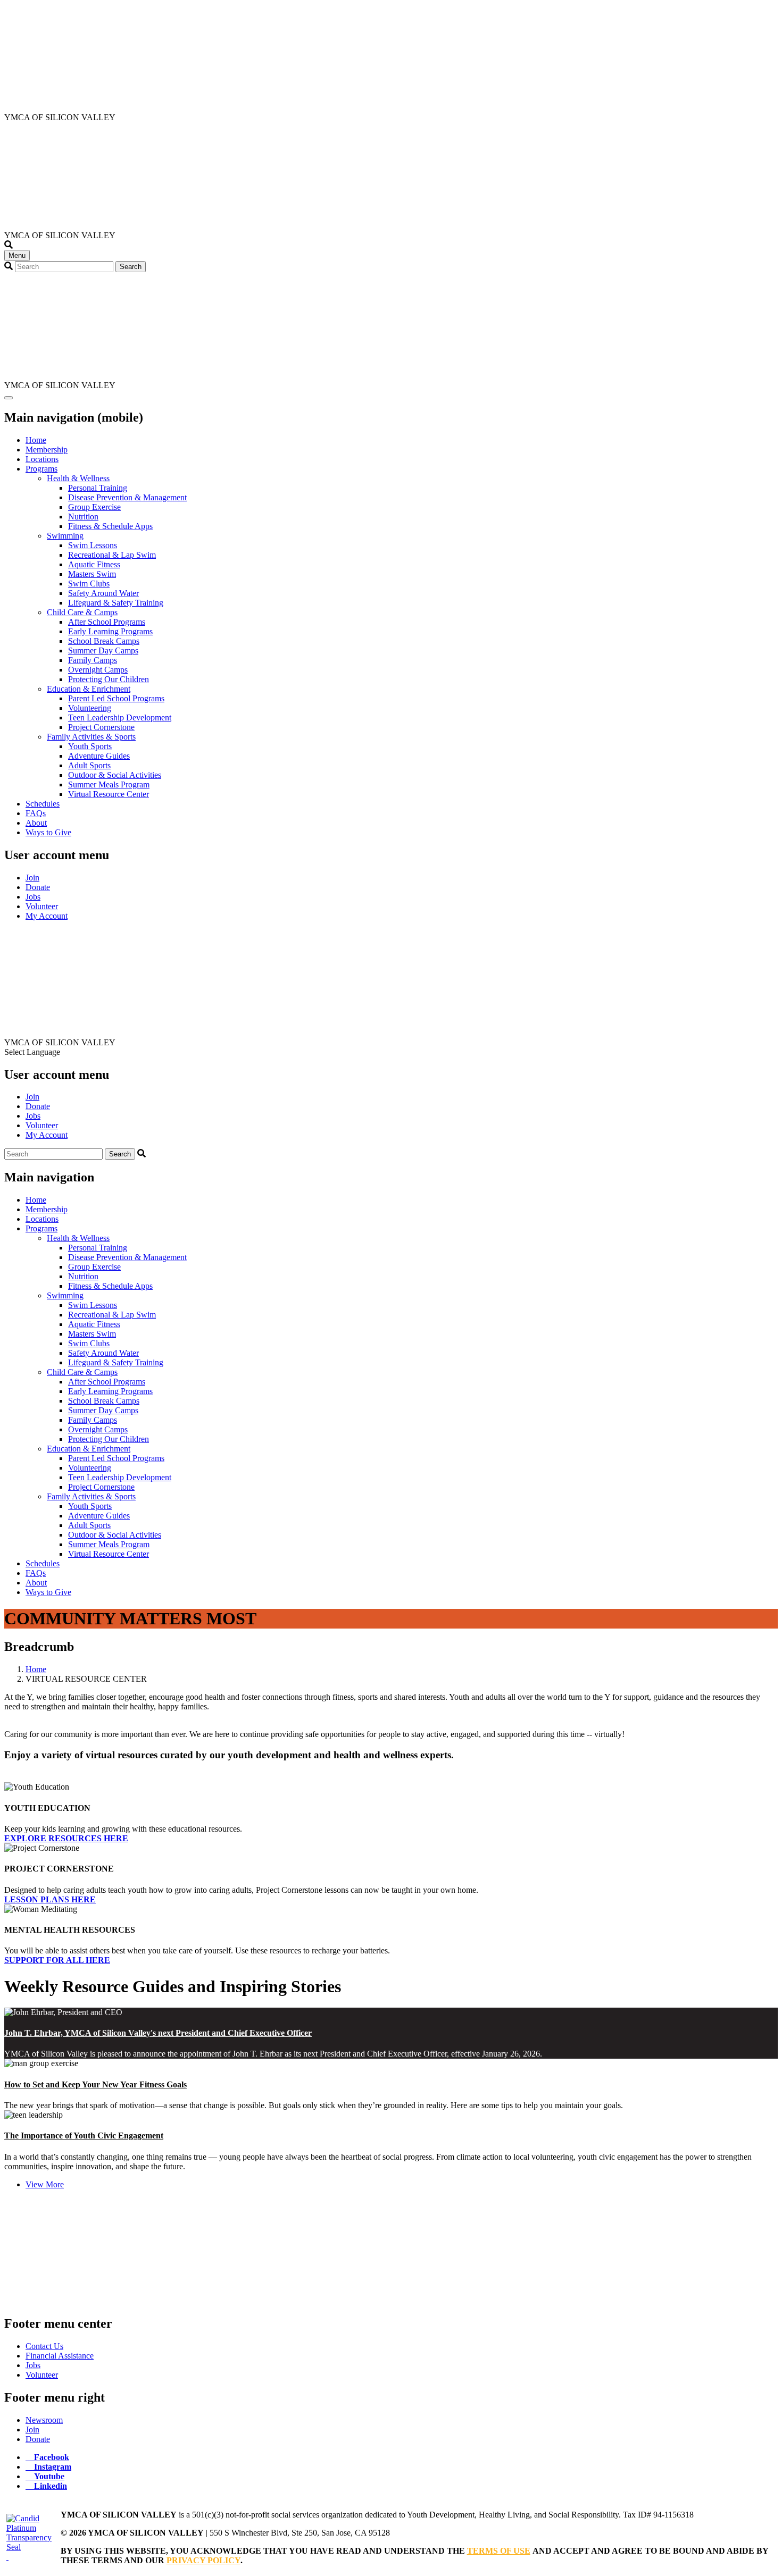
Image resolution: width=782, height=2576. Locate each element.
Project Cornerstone (101, 727)
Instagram (53, 2466)
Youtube (49, 2476)
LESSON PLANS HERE (50, 1899)
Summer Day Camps (103, 651)
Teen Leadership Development (120, 718)
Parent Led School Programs (116, 698)
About (36, 823)
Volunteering (90, 708)
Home (36, 440)
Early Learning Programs (110, 631)
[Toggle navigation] (9, 398)
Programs (41, 469)
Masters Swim (92, 574)
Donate (38, 887)
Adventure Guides (99, 756)
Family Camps (93, 660)
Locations (42, 459)
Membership (47, 450)
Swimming (65, 536)
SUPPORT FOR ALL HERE (57, 1960)
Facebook (52, 2457)
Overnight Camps (98, 670)
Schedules (43, 804)
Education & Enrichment (89, 689)
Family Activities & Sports (91, 737)
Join (32, 878)
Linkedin (51, 2486)
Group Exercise (94, 507)
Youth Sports (90, 746)
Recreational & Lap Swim (112, 555)
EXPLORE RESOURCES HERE (66, 1838)
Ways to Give (48, 832)
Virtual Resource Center (109, 794)
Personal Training (98, 488)
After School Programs (107, 622)
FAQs (36, 813)
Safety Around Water (103, 593)
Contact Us (44, 2346)
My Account (47, 916)
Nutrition (83, 517)
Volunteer (42, 906)
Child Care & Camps (82, 612)
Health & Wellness (78, 478)
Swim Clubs (89, 584)
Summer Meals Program (109, 784)
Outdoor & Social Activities (115, 775)
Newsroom (44, 2420)
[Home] (55, 108)
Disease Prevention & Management (127, 497)
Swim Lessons (93, 545)
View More (45, 2184)
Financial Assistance (60, 2356)
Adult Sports (89, 765)
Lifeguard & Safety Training (116, 603)
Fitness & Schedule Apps (110, 526)
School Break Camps (104, 641)
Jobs (33, 897)
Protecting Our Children (109, 679)
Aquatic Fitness (94, 564)
